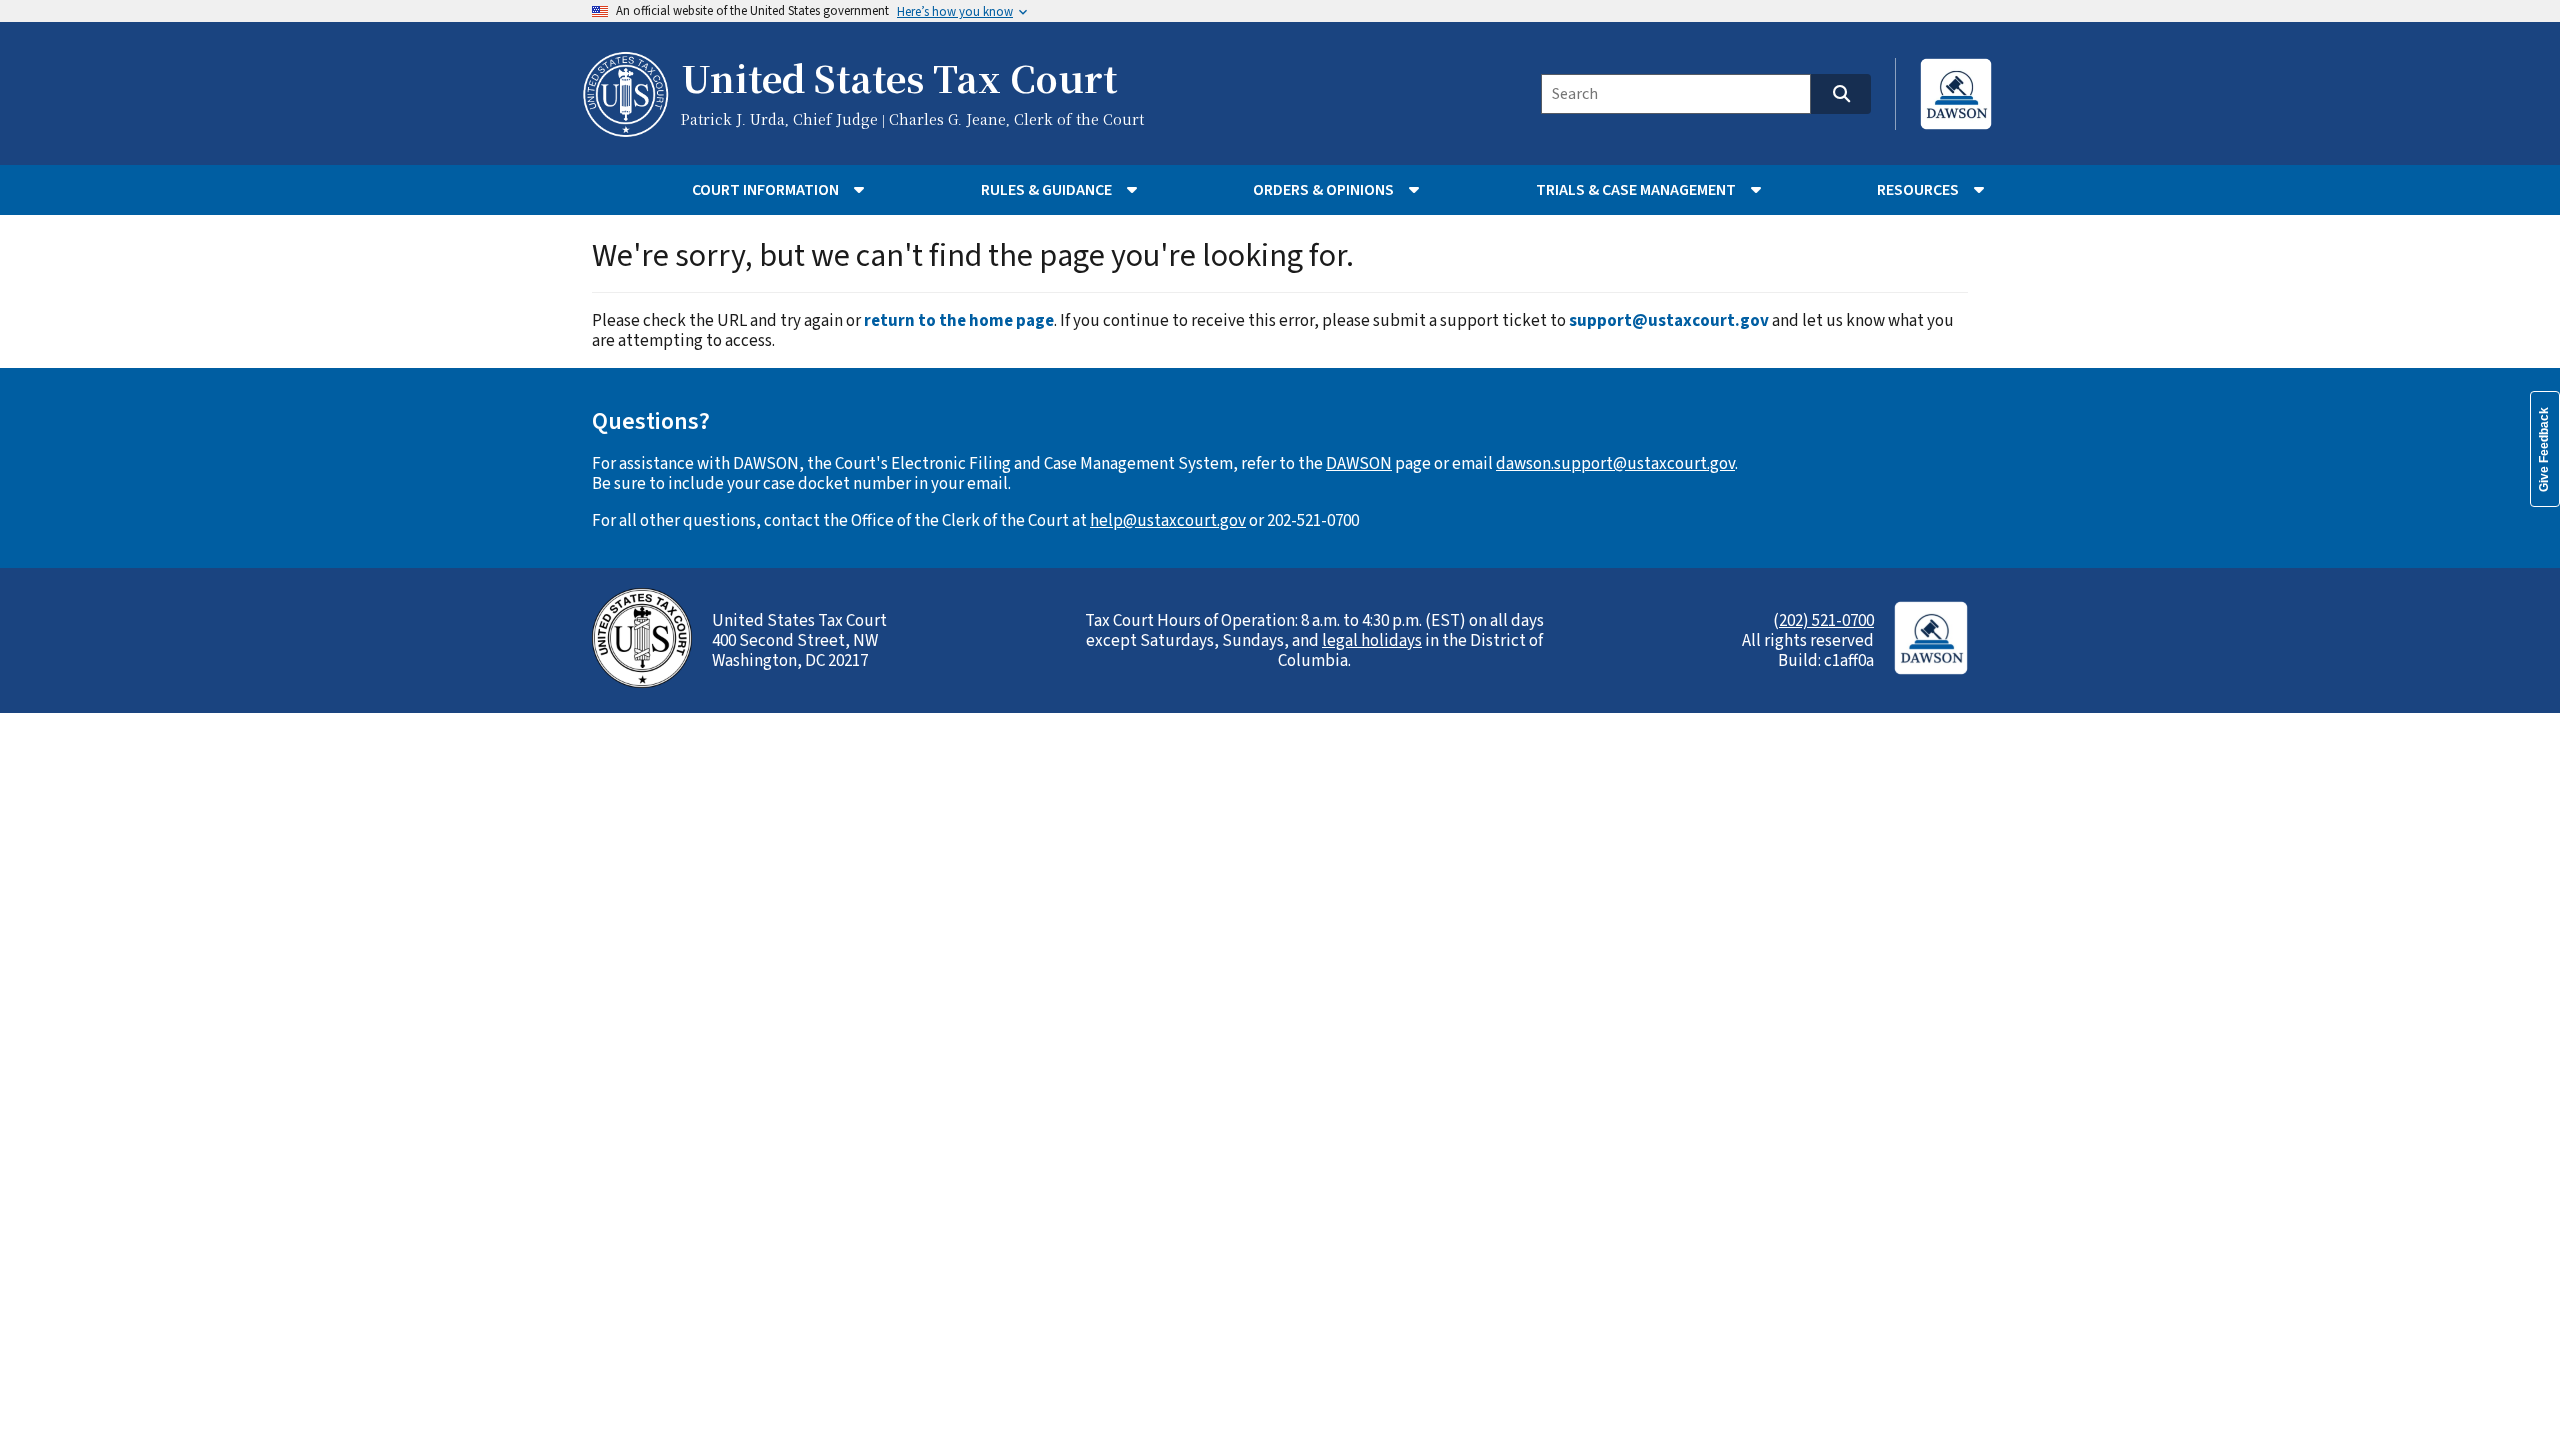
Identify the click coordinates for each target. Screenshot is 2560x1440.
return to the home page (959, 321)
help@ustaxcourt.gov (1168, 521)
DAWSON (1359, 464)
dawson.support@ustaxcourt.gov (1615, 464)
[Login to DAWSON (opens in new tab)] (1956, 94)
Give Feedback (2544, 449)
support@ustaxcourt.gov (1669, 321)
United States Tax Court (899, 81)
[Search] (1841, 94)
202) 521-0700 (1826, 621)
